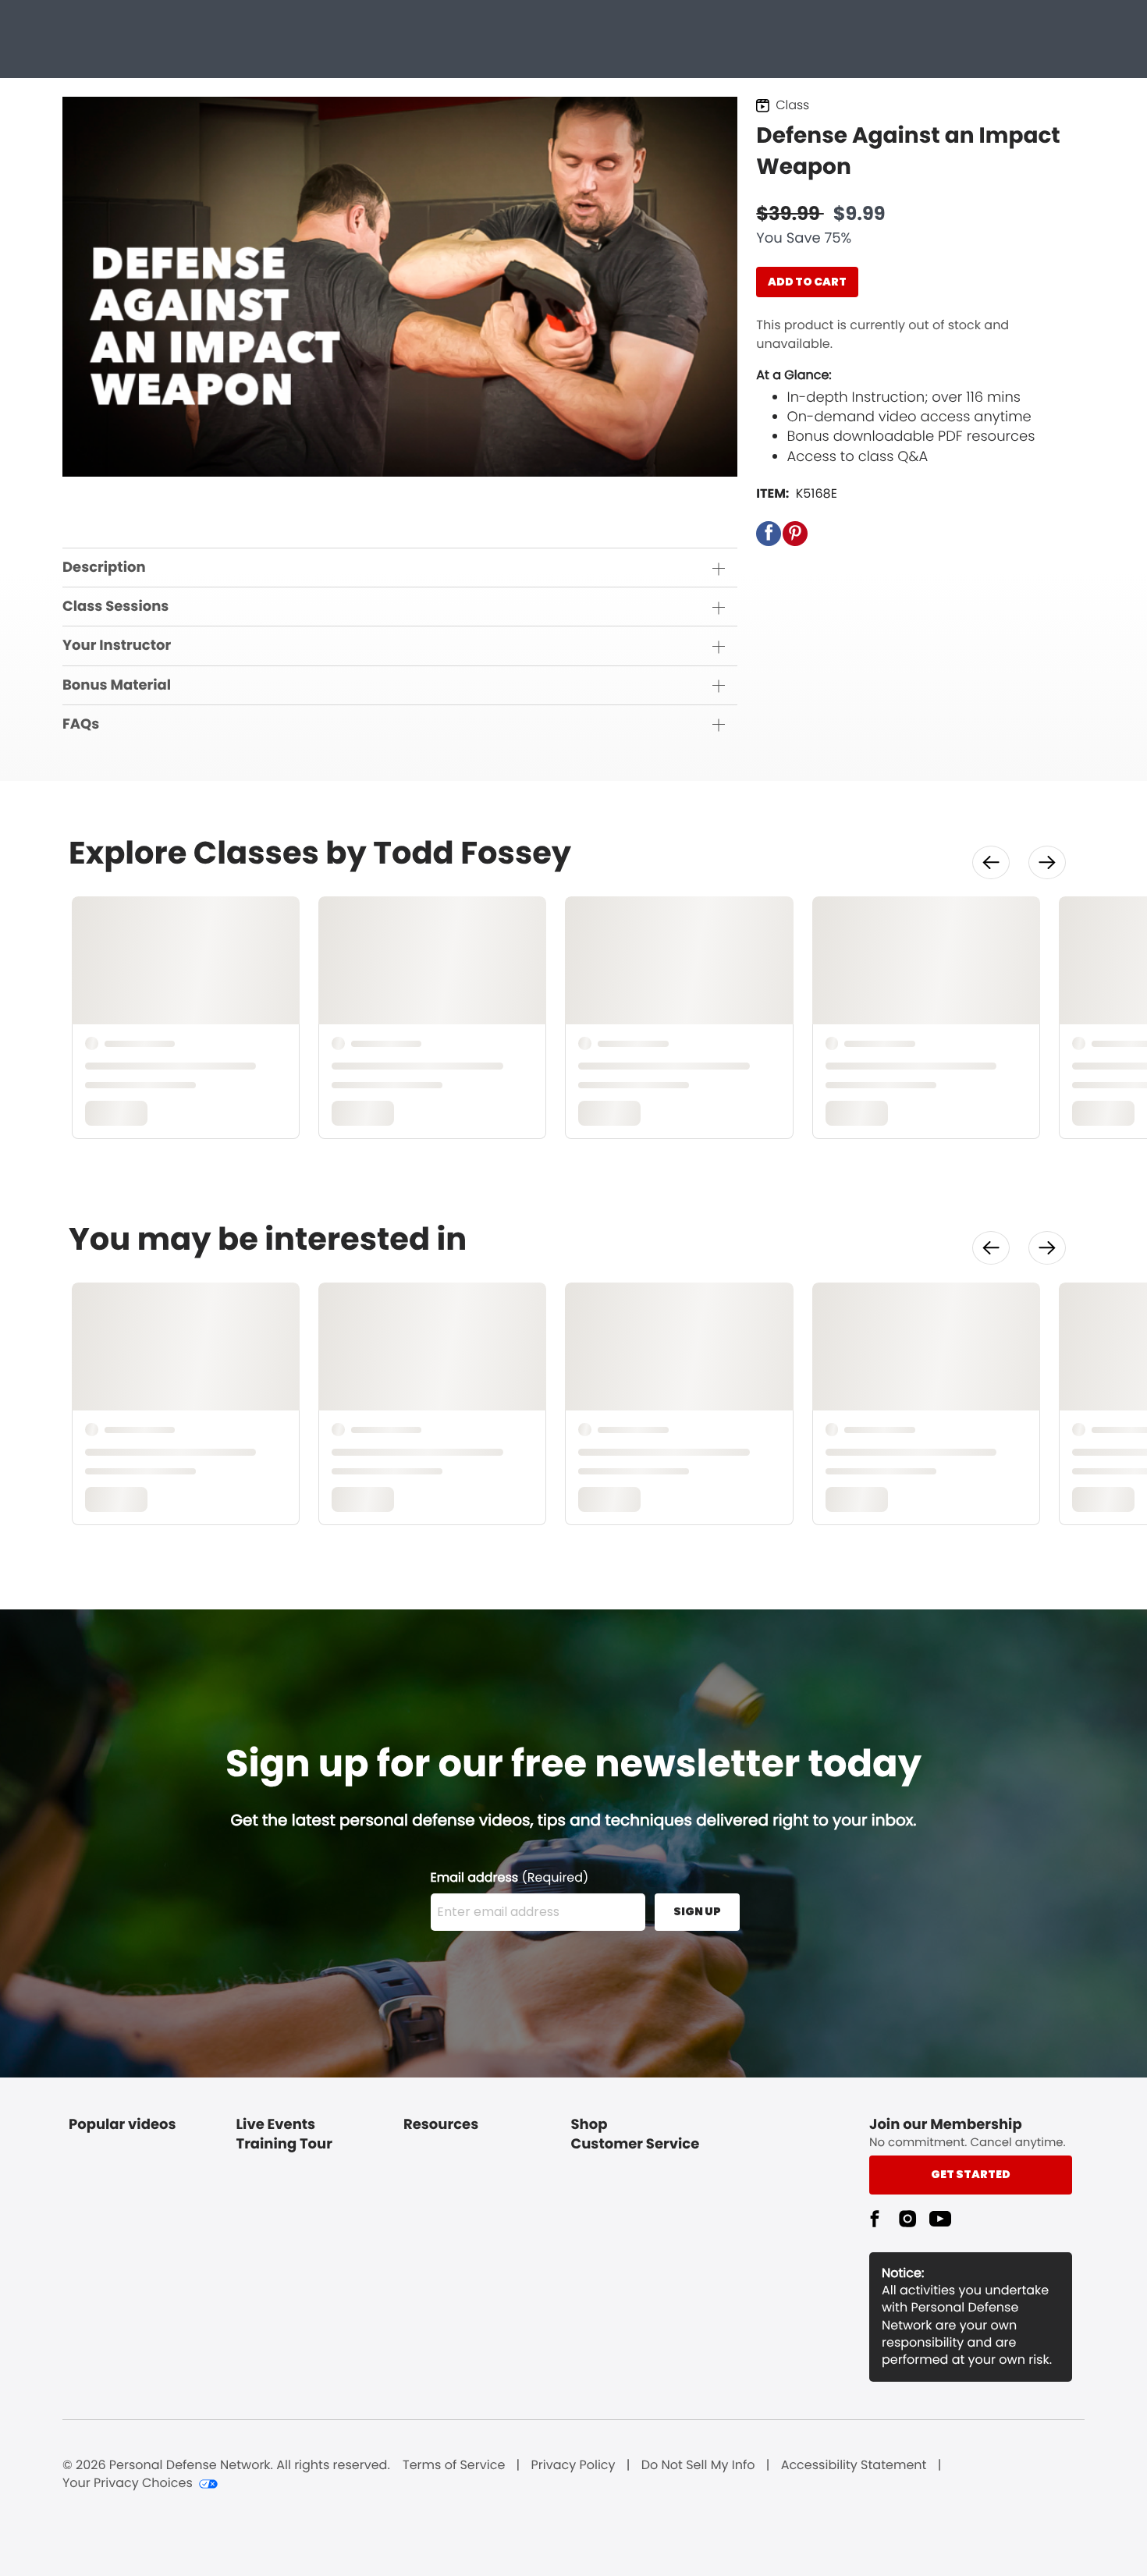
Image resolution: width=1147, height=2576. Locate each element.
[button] (769, 534)
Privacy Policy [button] (573, 2465)
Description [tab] (104, 568)
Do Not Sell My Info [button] (698, 2465)
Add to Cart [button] (807, 282)
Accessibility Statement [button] (854, 2465)
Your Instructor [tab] (117, 646)
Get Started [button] (971, 2174)
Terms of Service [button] (454, 2465)
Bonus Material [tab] (117, 685)
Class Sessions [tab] (115, 607)
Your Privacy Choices (128, 2483)
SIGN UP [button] (697, 1911)
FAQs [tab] (81, 724)
